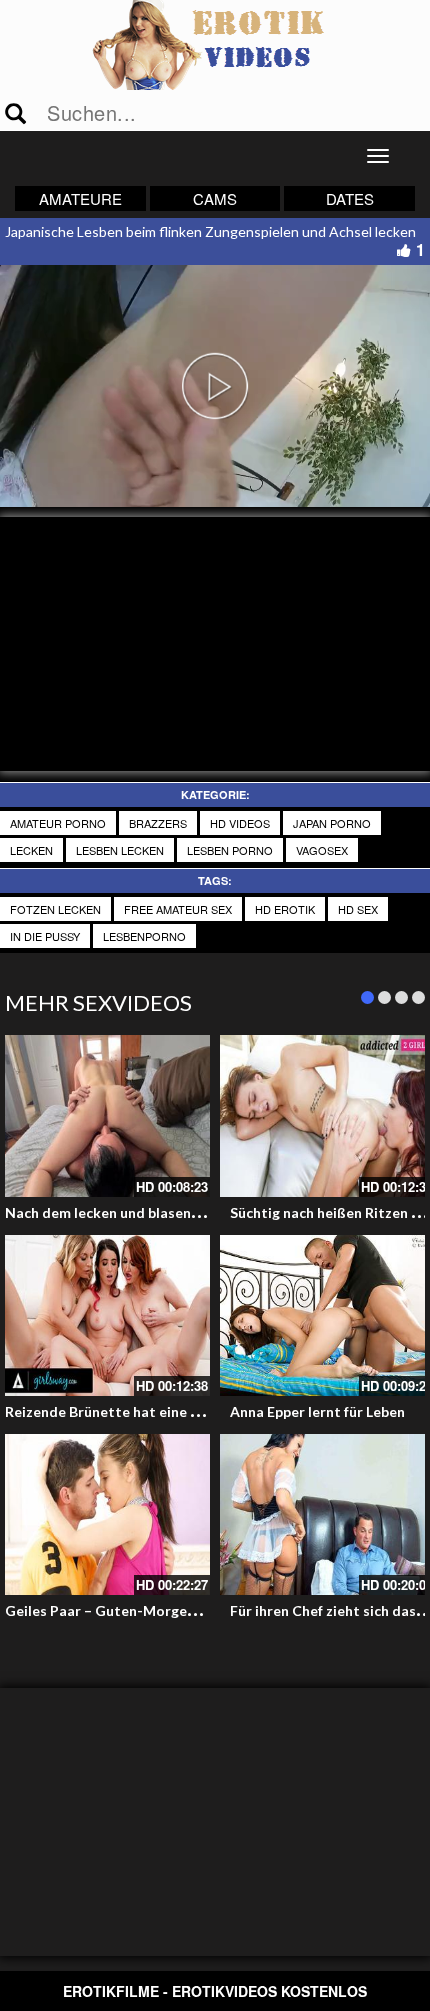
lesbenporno (144, 936)
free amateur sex (178, 909)
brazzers (158, 823)
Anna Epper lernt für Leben (317, 1411)
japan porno (332, 823)
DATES (350, 198)
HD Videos (240, 823)
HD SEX (358, 909)
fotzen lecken (55, 909)
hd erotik (285, 909)
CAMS (215, 198)
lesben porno (230, 850)
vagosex (322, 850)
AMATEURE (80, 198)
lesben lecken (120, 850)
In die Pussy (45, 936)
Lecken (31, 850)
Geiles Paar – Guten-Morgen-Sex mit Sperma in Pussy (182, 1610)
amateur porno (58, 823)
